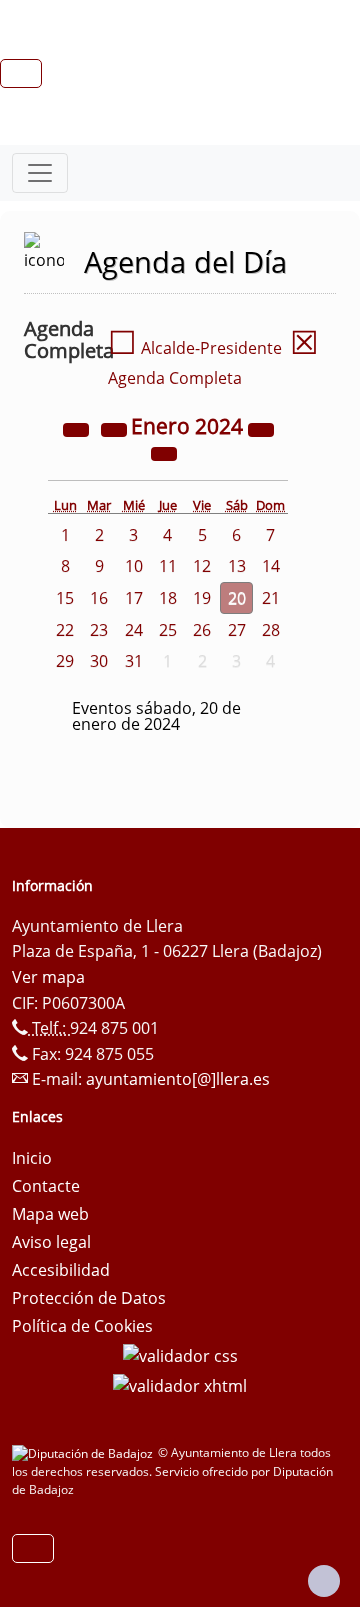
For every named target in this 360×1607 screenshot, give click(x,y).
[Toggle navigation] (40, 173)
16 (99, 598)
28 (271, 630)
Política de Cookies (82, 1326)
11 (168, 566)
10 (134, 566)
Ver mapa (48, 977)
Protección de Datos (89, 1298)
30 (99, 661)
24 (134, 630)
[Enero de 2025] (261, 428)
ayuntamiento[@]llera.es (178, 1079)
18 (168, 598)
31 (134, 661)
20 (237, 598)
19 (202, 598)
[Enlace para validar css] (180, 1354)
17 (134, 598)
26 (202, 630)
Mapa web (50, 1214)
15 (65, 598)
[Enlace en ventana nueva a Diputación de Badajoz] (85, 1452)
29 (65, 661)
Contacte (46, 1186)
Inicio (32, 1158)
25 (168, 630)
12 (202, 566)
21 (271, 598)
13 (237, 566)
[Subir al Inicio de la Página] (324, 1581)
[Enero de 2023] (78, 428)
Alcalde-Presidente (195, 348)
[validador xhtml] (180, 1384)
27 (237, 630)
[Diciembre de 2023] (116, 428)
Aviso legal (51, 1242)
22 (65, 630)
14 (271, 566)
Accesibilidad (61, 1270)
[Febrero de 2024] (164, 452)
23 (99, 630)
